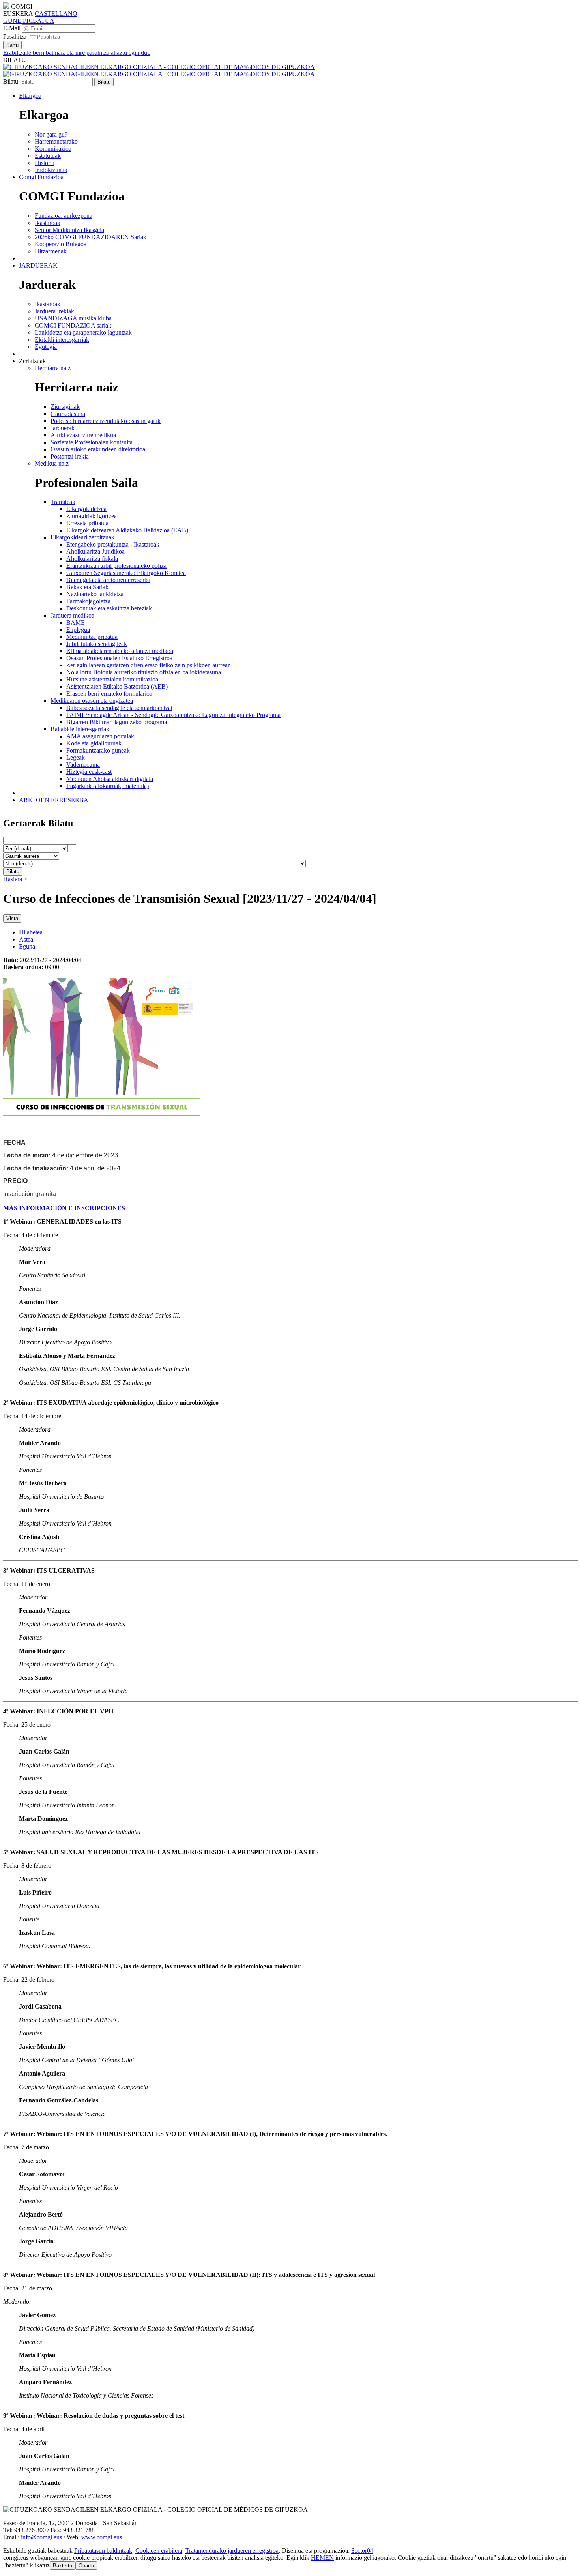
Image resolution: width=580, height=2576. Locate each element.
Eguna (27, 946)
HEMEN (322, 2558)
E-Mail (12, 28)
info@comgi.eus (41, 2537)
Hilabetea (31, 932)
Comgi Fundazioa (41, 177)
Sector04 (362, 2551)
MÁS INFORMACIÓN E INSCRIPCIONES (64, 1208)
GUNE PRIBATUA (29, 21)
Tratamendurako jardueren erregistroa (232, 2551)
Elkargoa (30, 96)
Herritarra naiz (53, 368)
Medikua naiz (52, 463)
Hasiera (13, 879)
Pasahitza (15, 37)
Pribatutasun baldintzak (103, 2551)
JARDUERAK (38, 265)
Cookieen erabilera (159, 2551)
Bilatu (11, 81)
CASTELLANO (56, 14)
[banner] (159, 70)
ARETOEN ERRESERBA (54, 800)
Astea (26, 939)
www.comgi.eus (102, 2537)
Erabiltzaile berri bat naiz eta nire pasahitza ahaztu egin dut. (77, 53)
